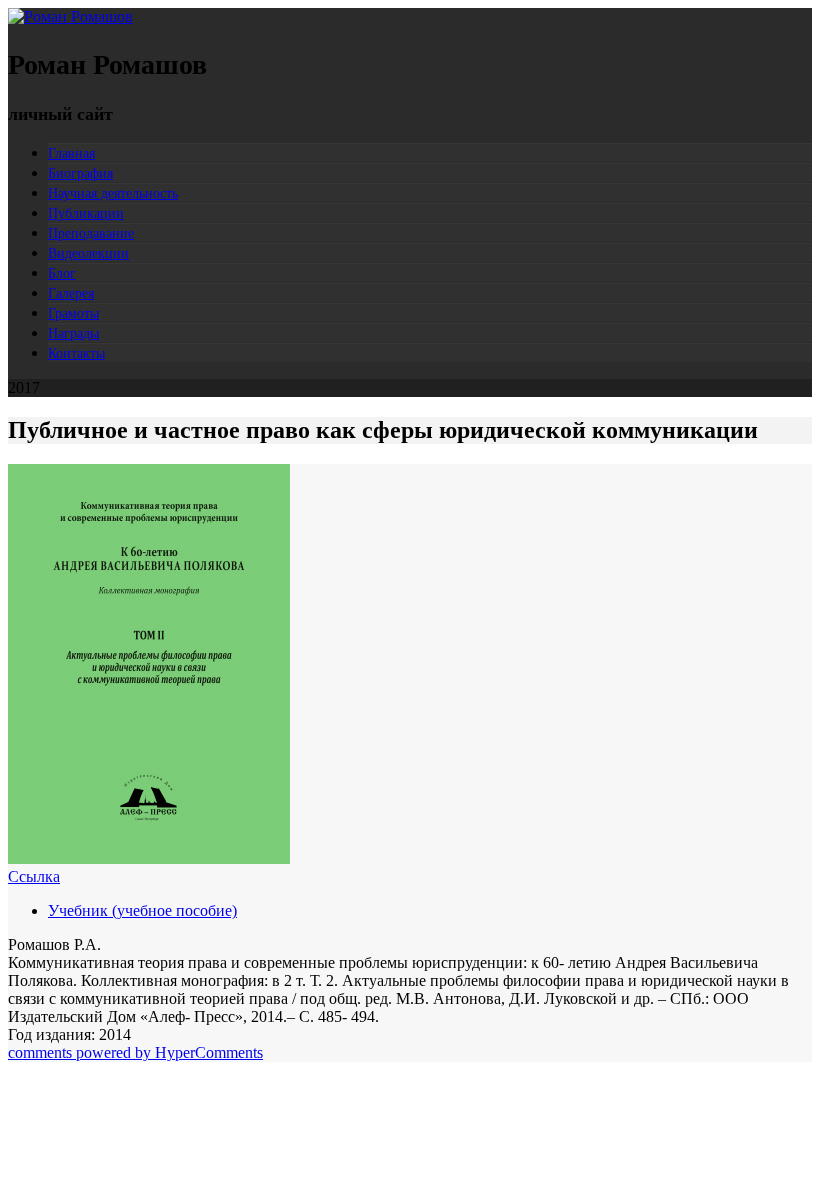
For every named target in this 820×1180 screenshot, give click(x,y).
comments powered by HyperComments (135, 1052)
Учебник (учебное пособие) (142, 910)
